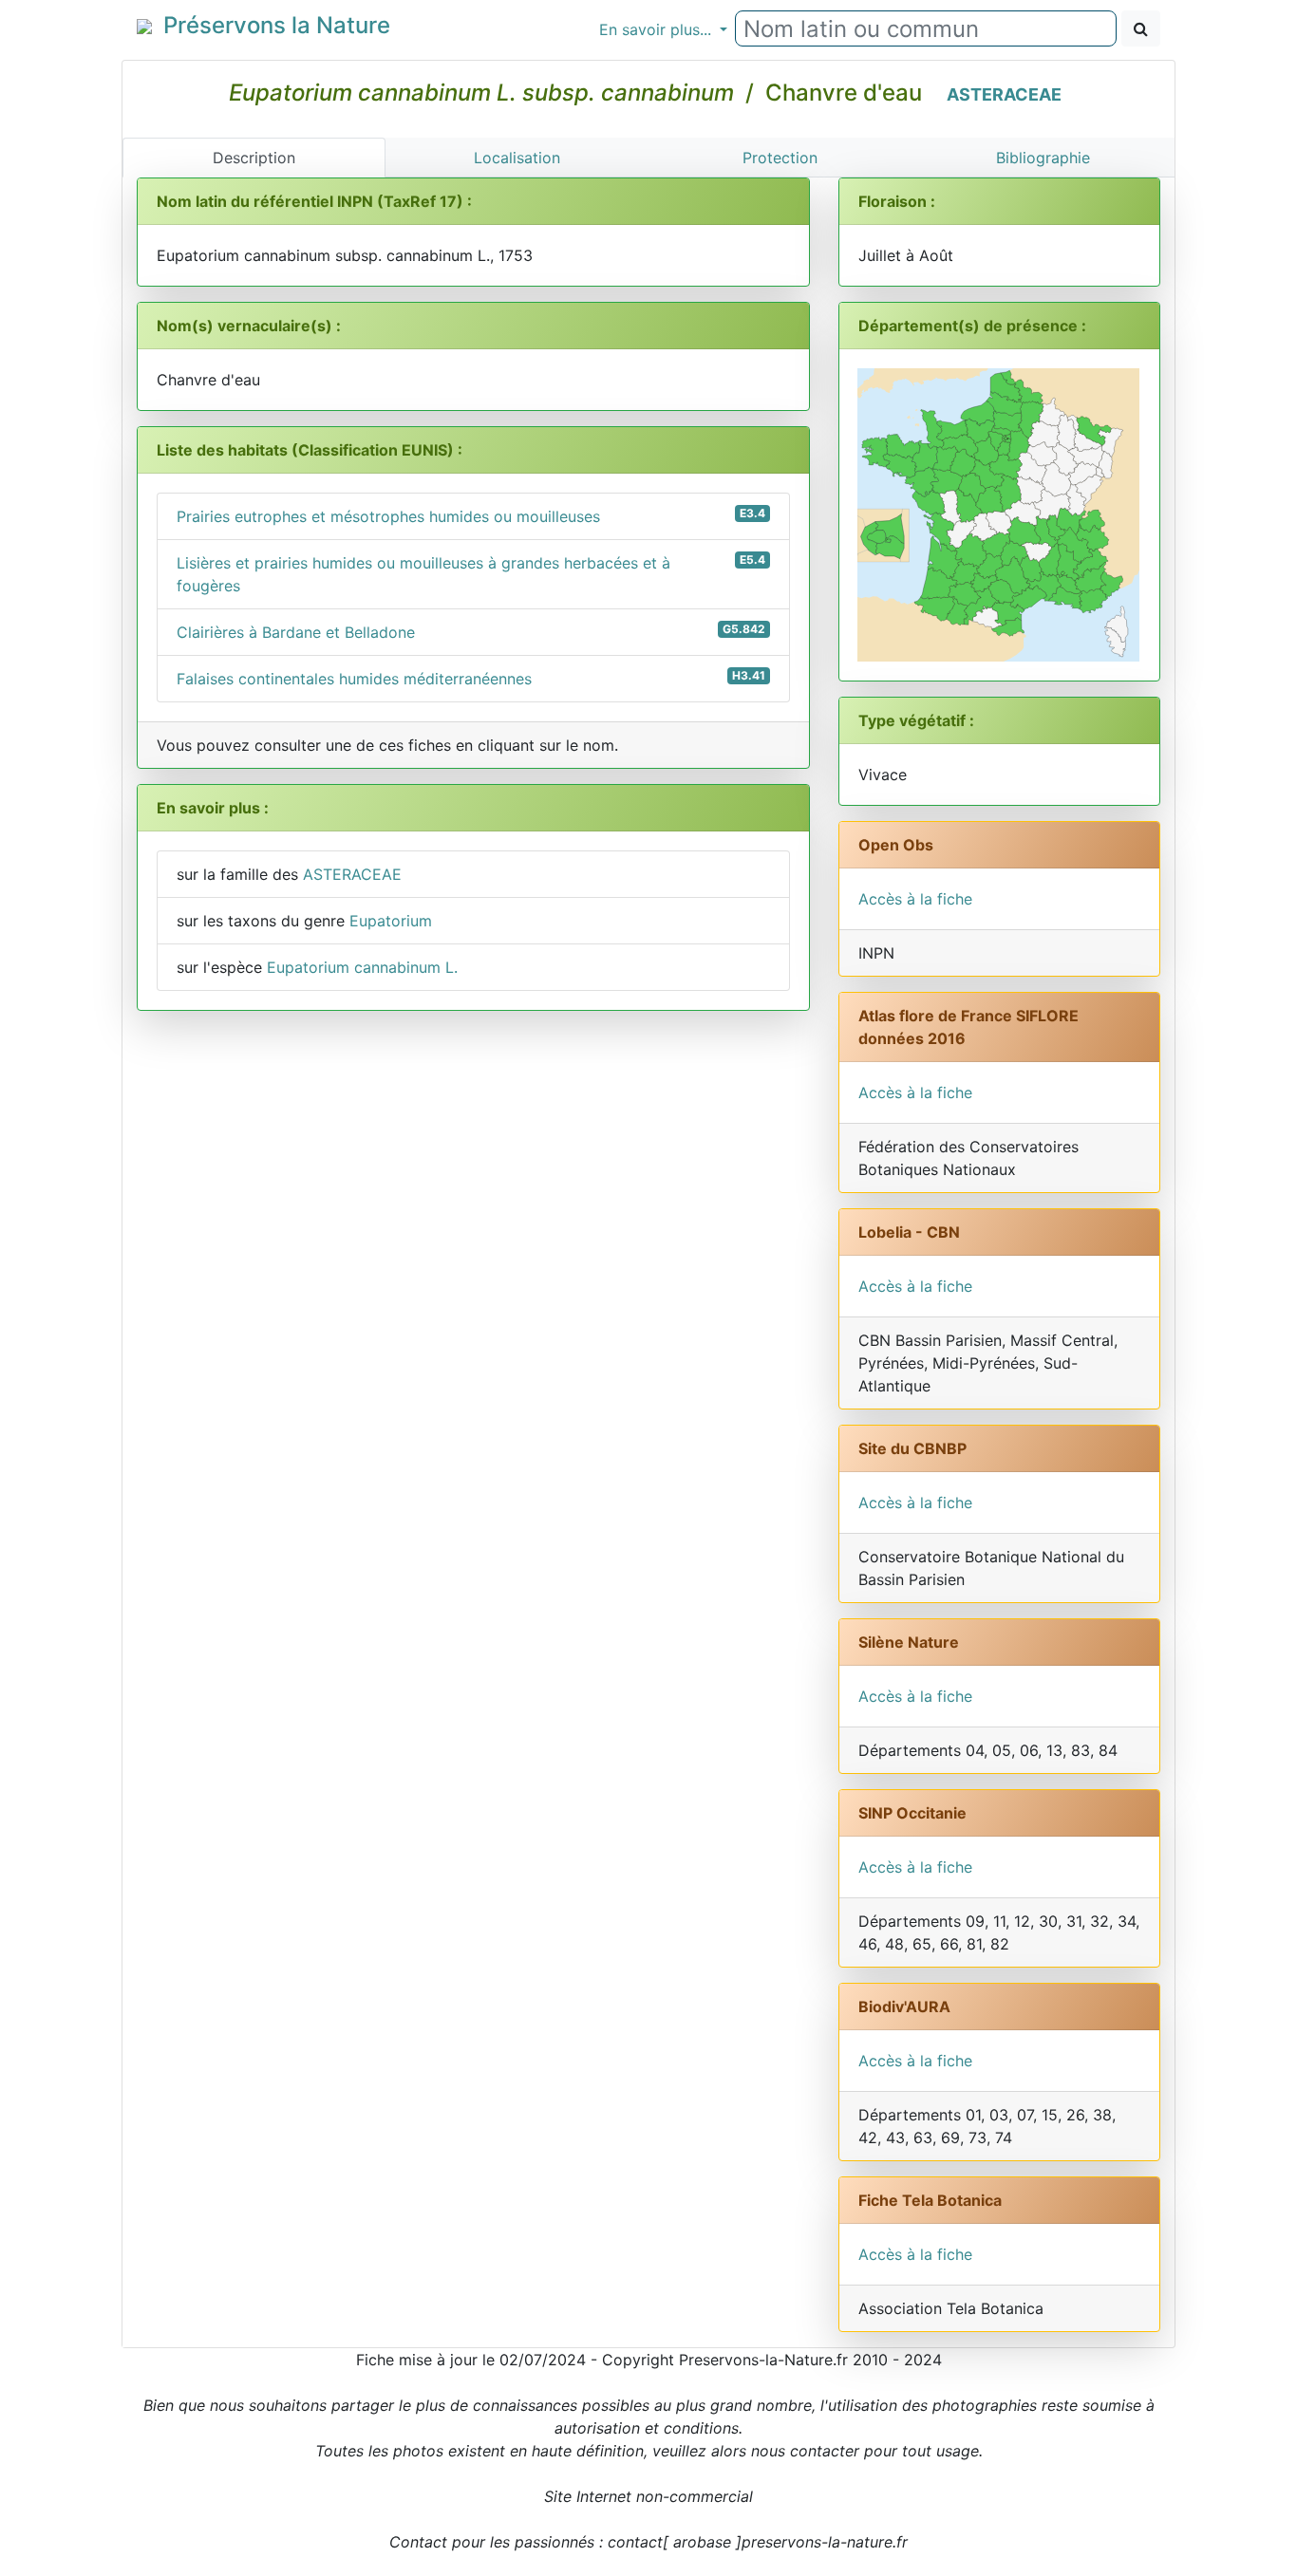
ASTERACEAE (1004, 94)
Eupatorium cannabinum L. (362, 967)
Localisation (517, 158)
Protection (780, 158)
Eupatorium (391, 921)
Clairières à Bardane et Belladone (471, 632)
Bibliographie (1043, 158)
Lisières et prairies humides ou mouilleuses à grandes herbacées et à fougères (471, 574)
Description (254, 158)
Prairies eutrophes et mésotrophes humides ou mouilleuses (471, 516)
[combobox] (926, 28)
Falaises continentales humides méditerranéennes (471, 678)
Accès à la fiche (915, 899)
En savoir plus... (658, 29)
